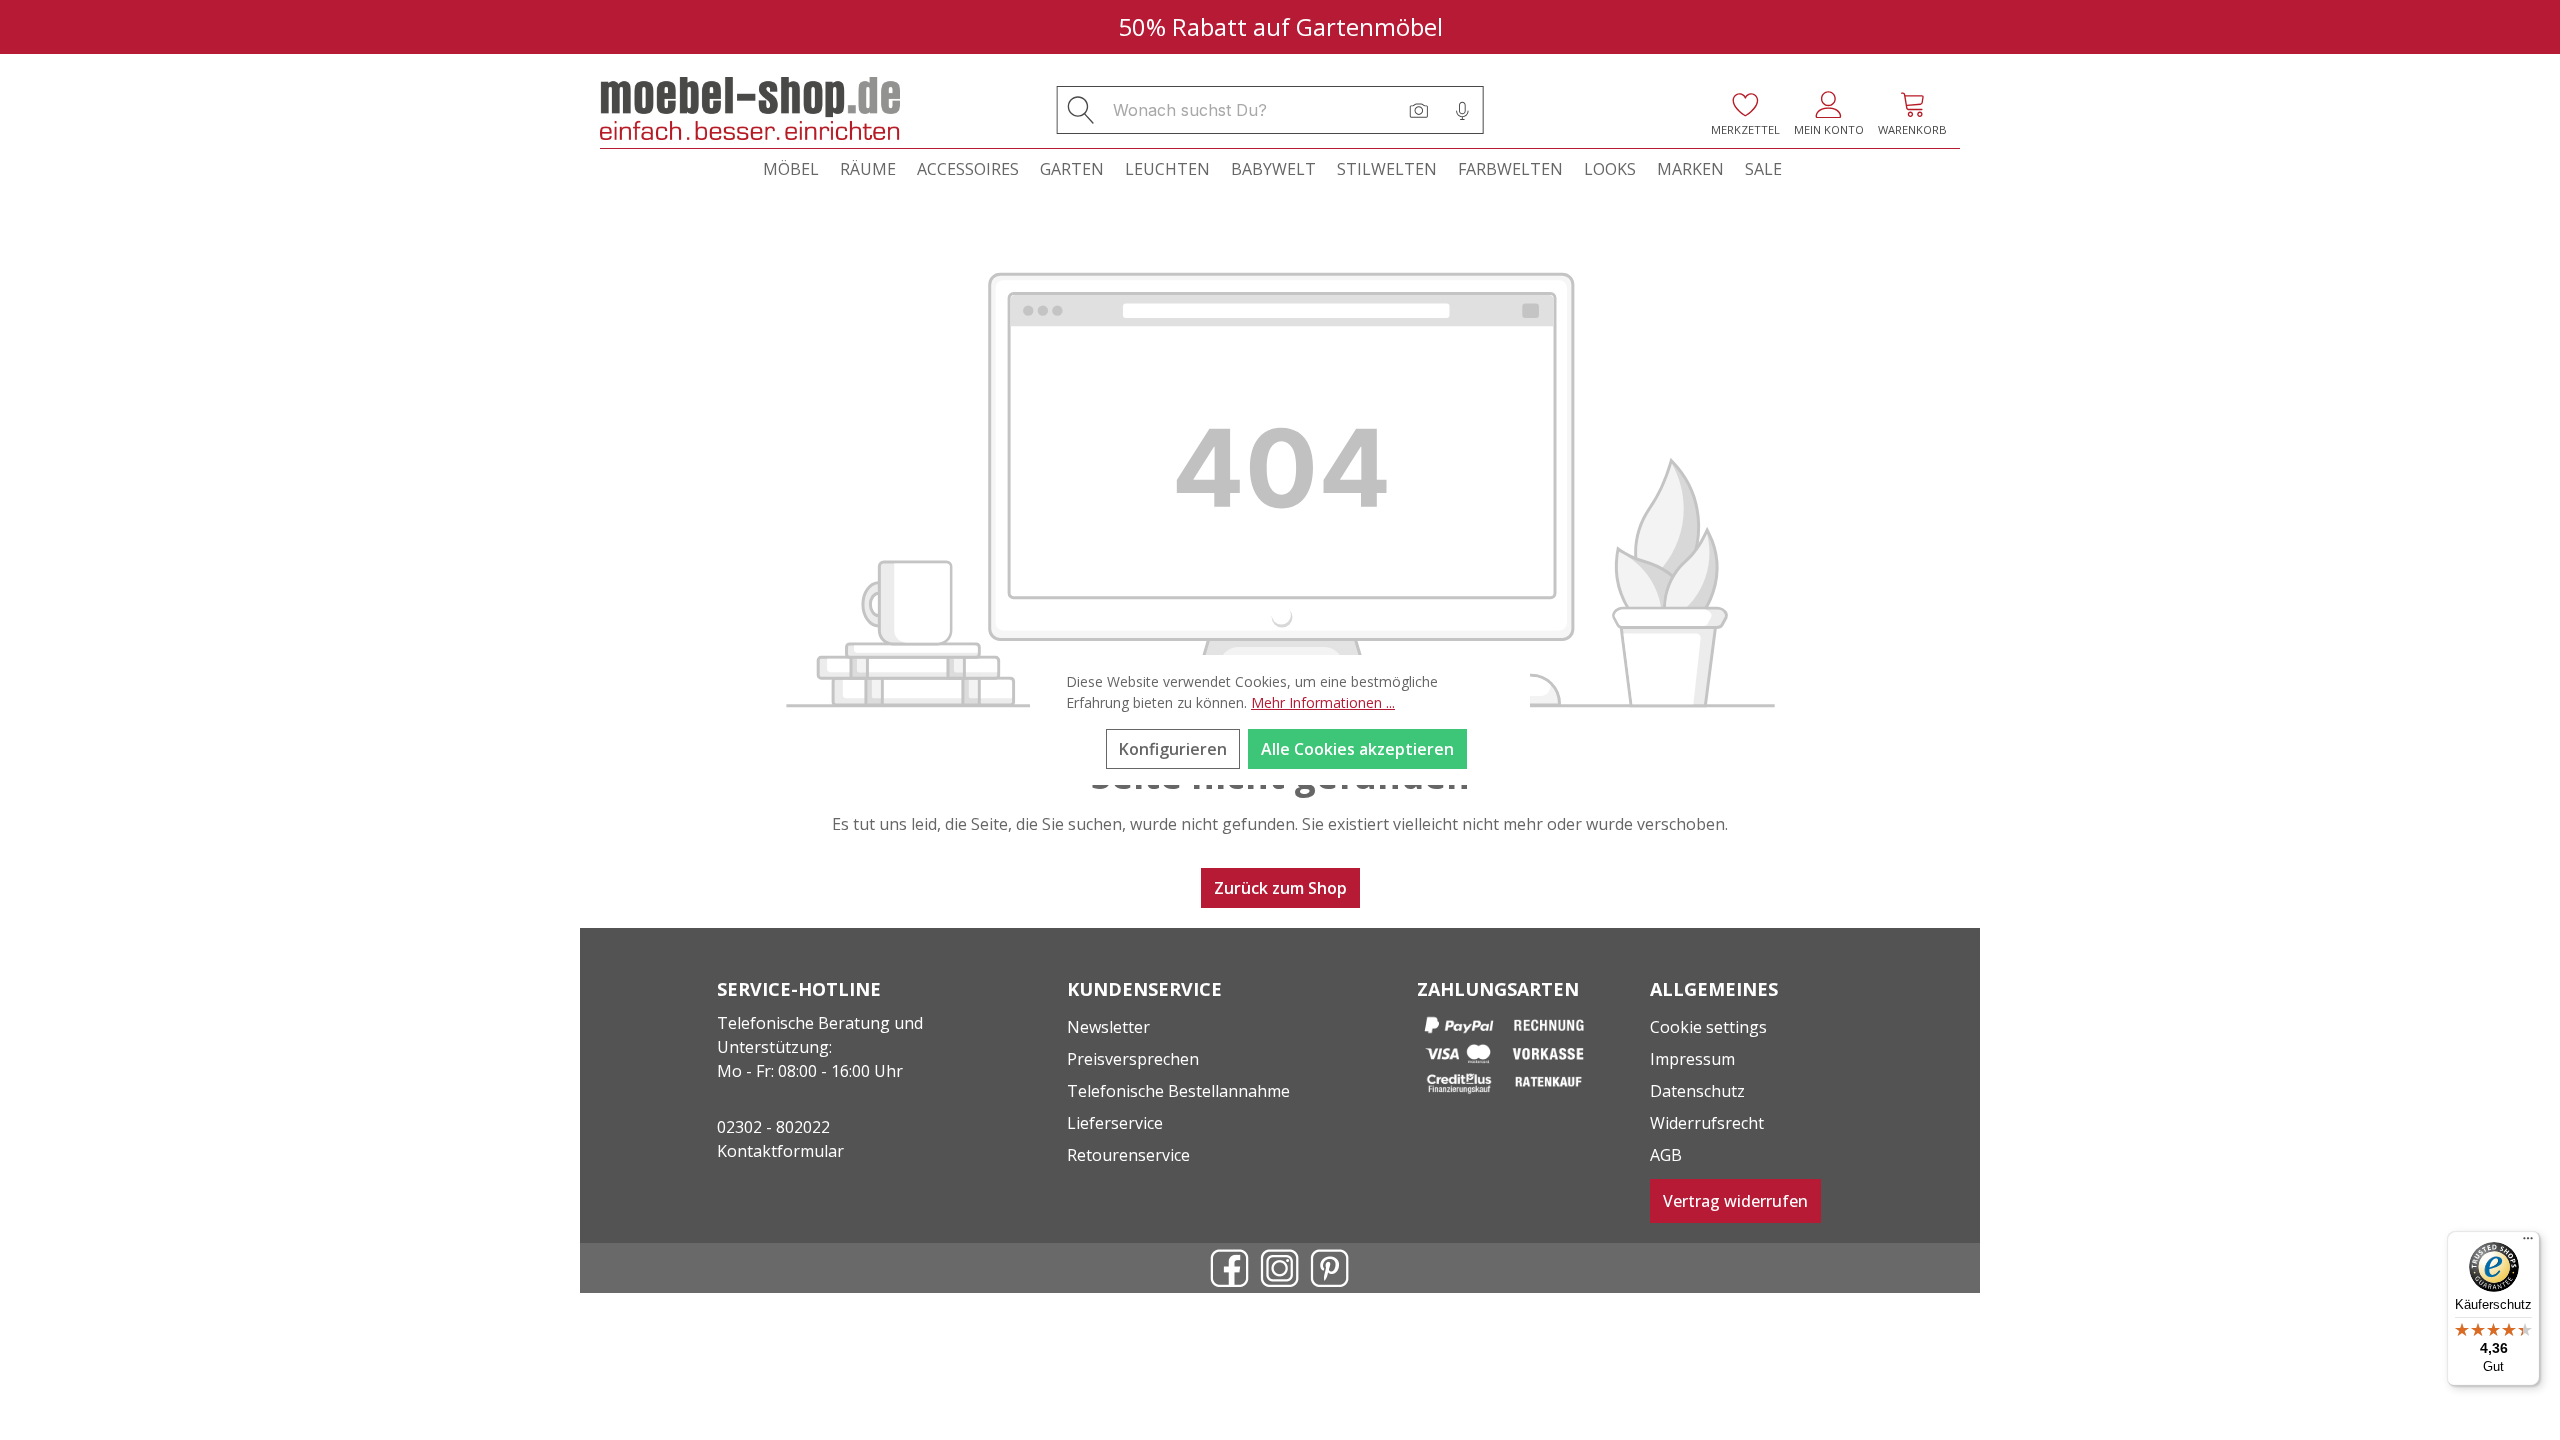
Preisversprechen (1133, 1059)
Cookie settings (1708, 1027)
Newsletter (1108, 1027)
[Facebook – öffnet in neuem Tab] (1230, 1268)
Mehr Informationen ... (1323, 702)
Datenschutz (1697, 1091)
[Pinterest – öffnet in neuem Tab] (1330, 1268)
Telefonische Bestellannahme (1178, 1091)
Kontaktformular (780, 1151)
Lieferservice (1115, 1123)
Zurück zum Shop (1280, 888)
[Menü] (2528, 1243)
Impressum (1692, 1059)
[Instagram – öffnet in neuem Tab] (1280, 1268)
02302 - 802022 (773, 1127)
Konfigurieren (1173, 749)
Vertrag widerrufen (1735, 1201)
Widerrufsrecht (1707, 1123)
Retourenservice (1128, 1155)
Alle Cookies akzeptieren (1357, 749)
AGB (1666, 1155)
